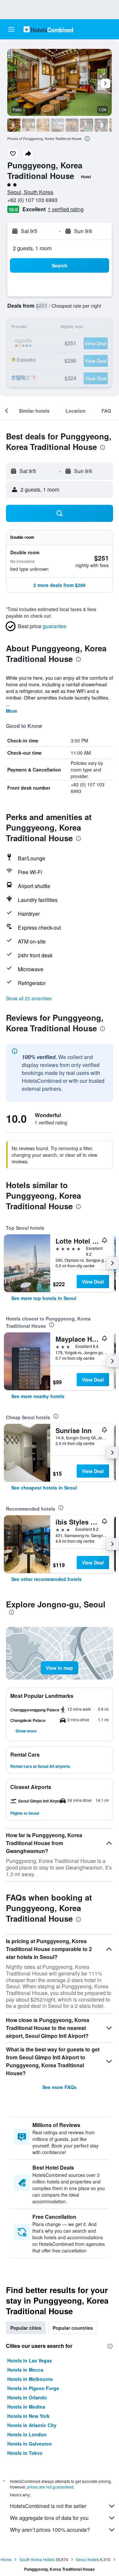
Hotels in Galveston (30, 2444)
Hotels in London (27, 2434)
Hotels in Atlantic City (32, 2425)
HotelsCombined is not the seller (48, 2506)
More (12, 711)
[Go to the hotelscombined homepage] (48, 29)
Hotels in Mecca (25, 2370)
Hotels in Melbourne (30, 2379)
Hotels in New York (28, 2416)
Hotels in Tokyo (25, 2453)
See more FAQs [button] (59, 2087)
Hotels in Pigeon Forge (33, 2388)
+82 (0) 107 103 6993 (32, 200)
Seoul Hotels (88, 2559)
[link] (44, 1298)
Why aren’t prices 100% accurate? (50, 2530)
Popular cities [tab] (26, 2328)
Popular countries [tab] (73, 2328)
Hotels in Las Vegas (30, 2360)
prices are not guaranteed (50, 2487)
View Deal (93, 1282)
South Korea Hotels (37, 2559)
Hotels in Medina (26, 2407)
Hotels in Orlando (27, 2397)
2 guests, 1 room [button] (32, 248)
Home (6, 2559)
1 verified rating (66, 209)
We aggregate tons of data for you (49, 2518)
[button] (11, 29)
